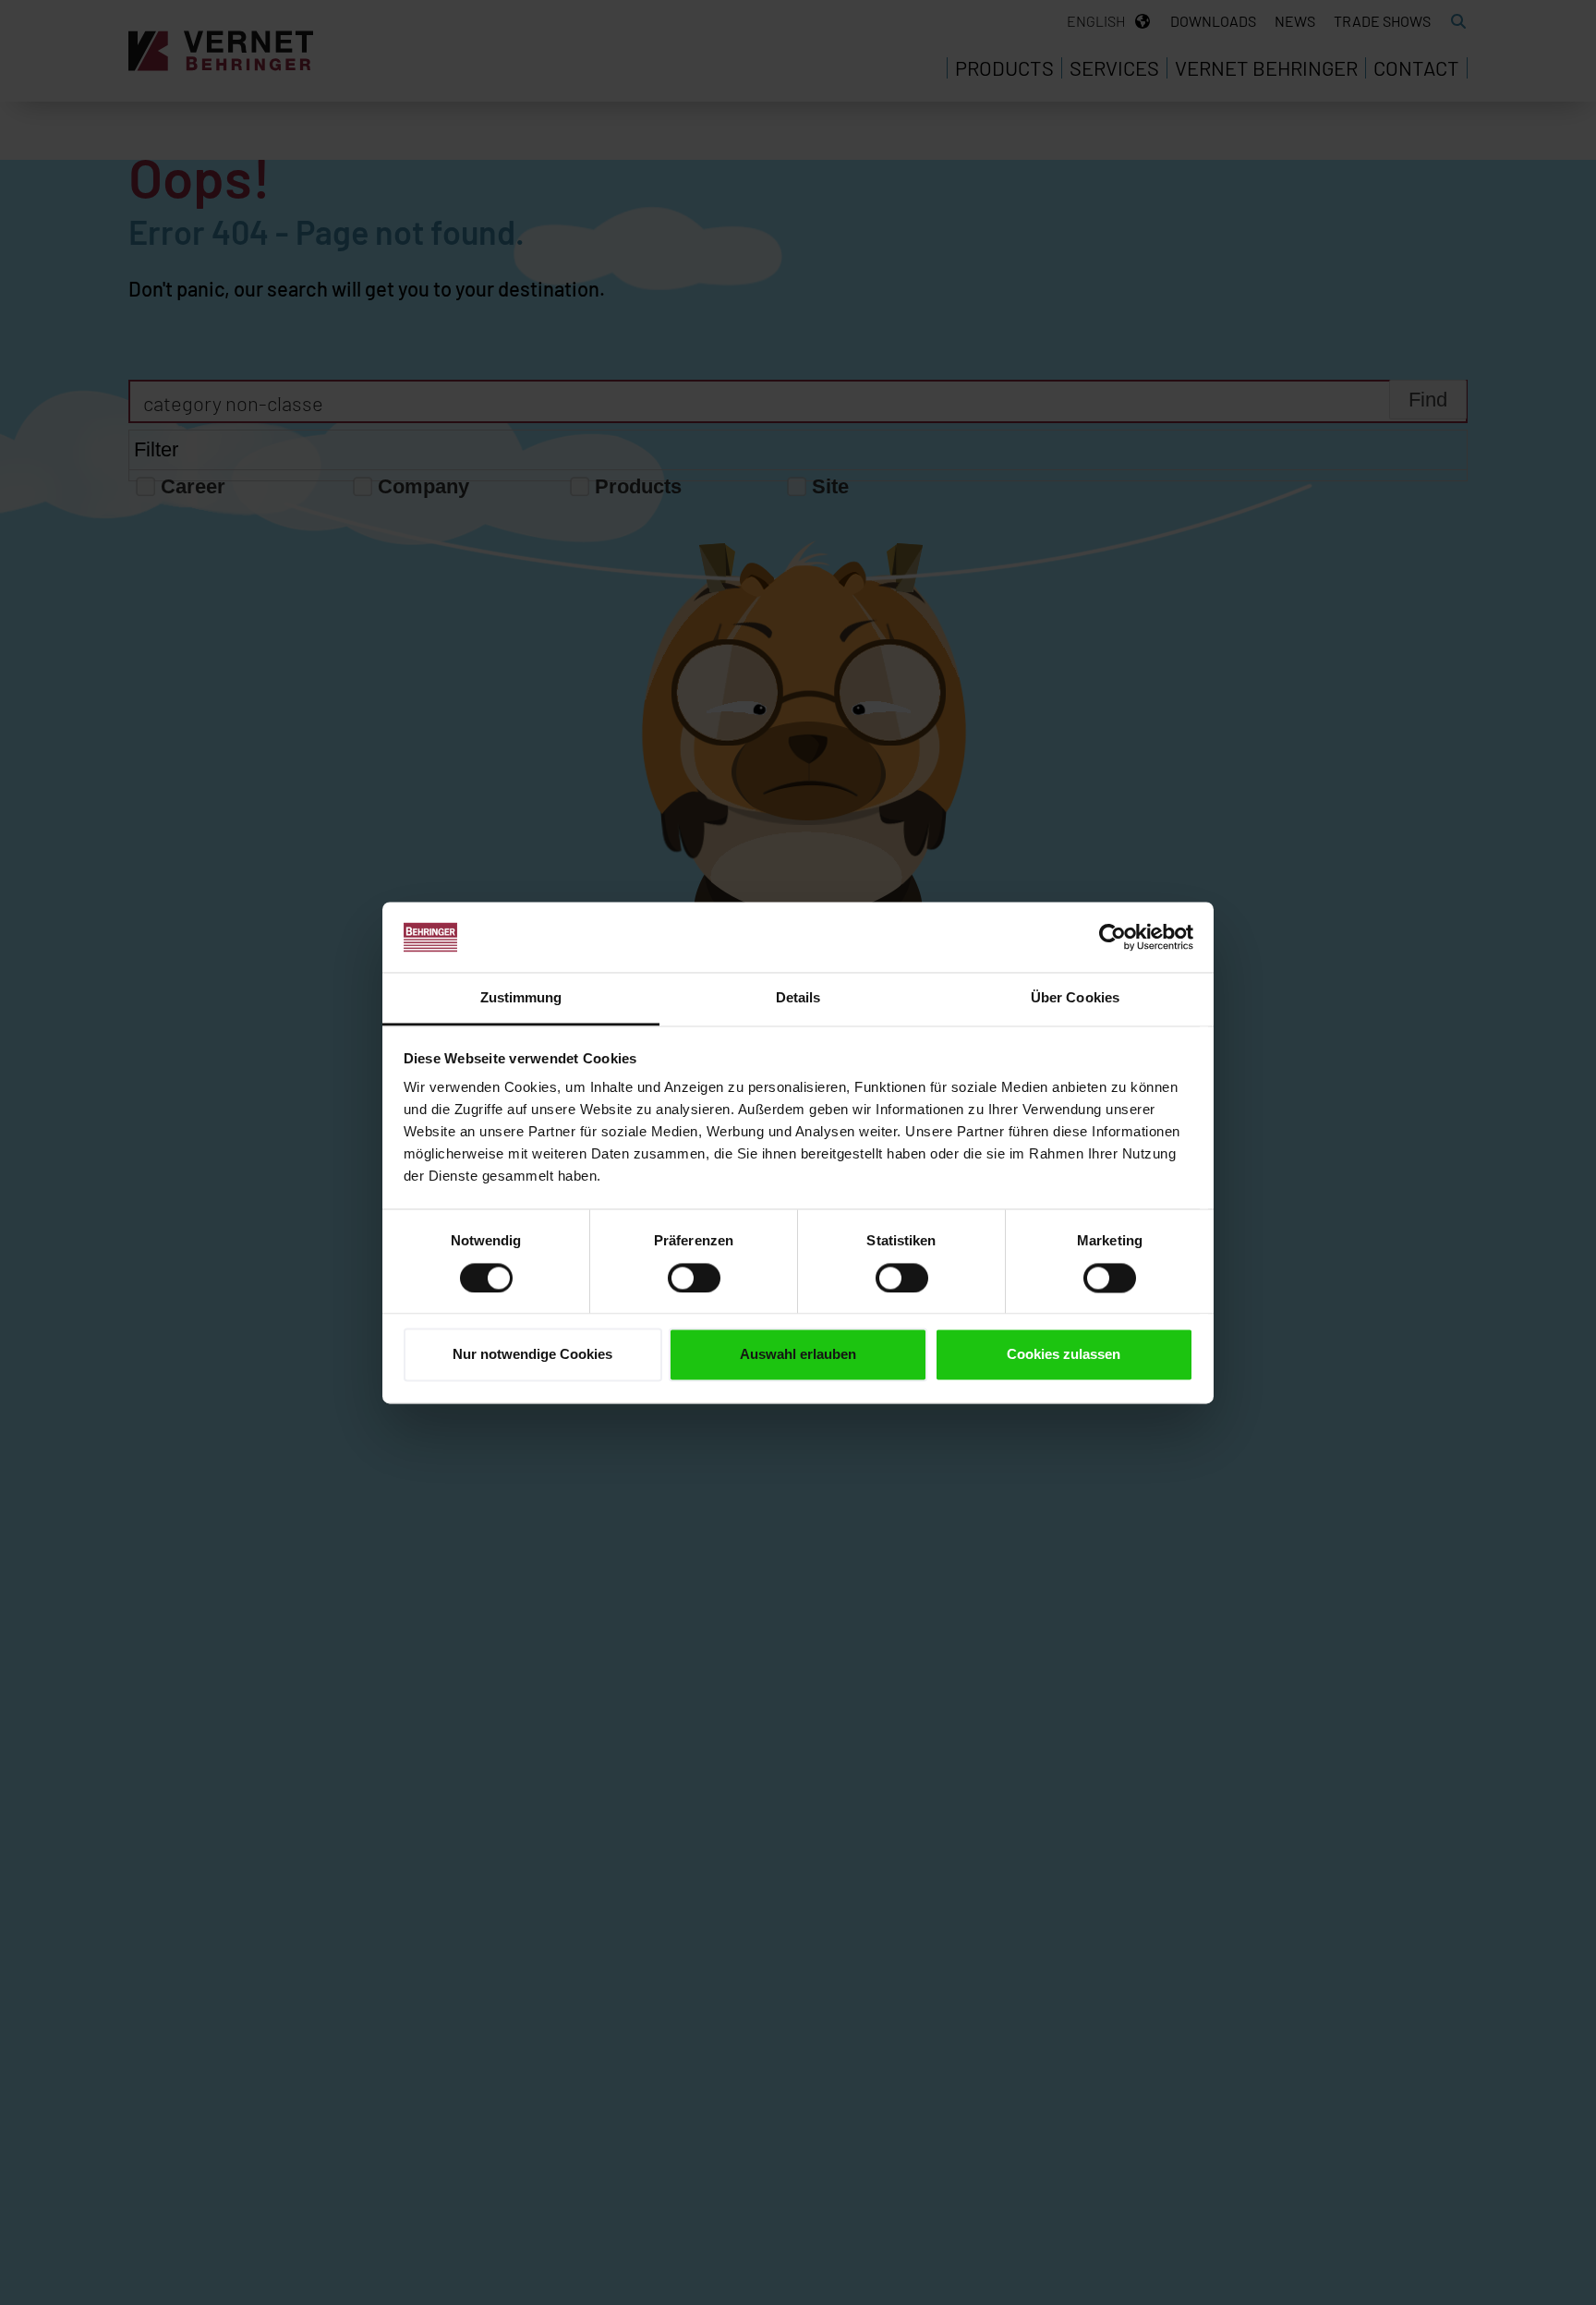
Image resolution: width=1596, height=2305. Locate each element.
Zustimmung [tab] (521, 998)
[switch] (694, 1278)
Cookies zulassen (1064, 1355)
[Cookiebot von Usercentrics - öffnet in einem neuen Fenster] (1112, 937)
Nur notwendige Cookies (532, 1355)
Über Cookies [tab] (1075, 998)
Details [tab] (798, 998)
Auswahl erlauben (798, 1355)
